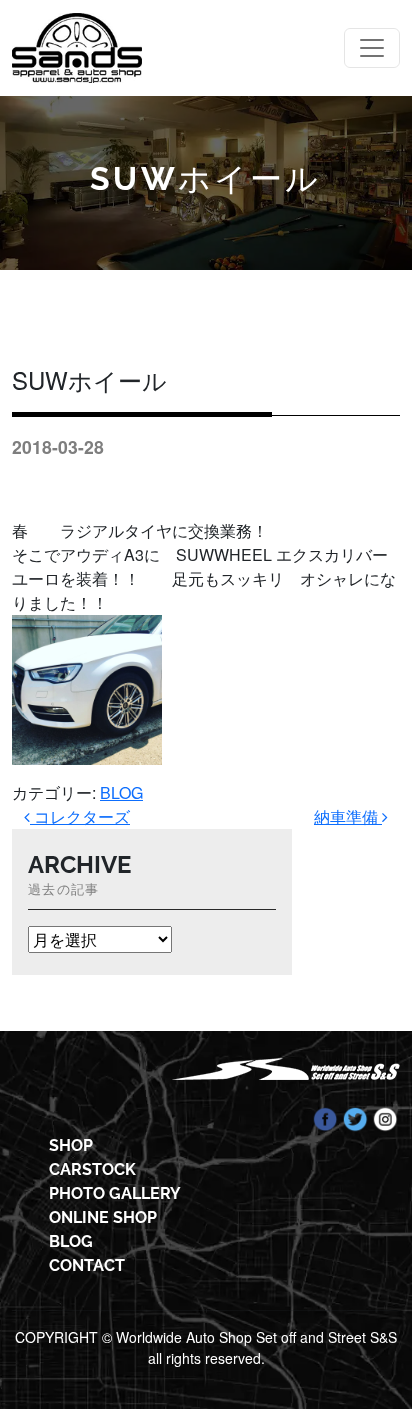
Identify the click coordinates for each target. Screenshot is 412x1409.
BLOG (121, 792)
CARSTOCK (92, 1169)
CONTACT (87, 1265)
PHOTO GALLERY (115, 1193)
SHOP (71, 1145)
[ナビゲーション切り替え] (372, 48)
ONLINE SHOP (103, 1217)
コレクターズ (80, 816)
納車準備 (348, 816)
